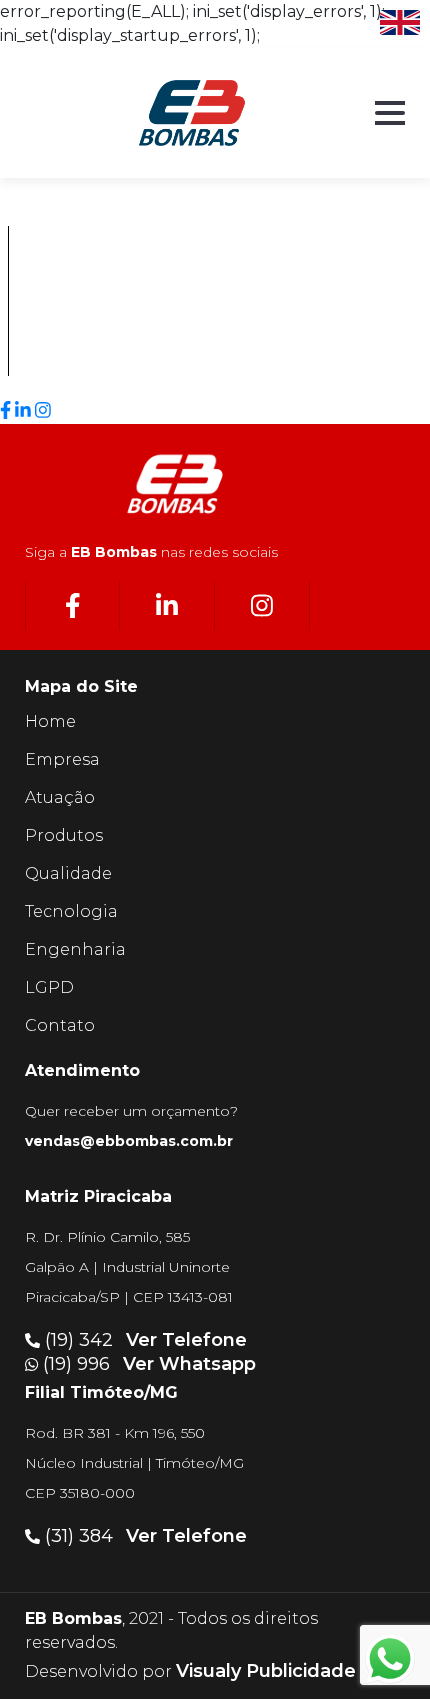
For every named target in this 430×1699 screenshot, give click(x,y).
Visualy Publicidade (266, 1671)
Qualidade (68, 873)
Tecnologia (71, 911)
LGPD (49, 987)
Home (50, 721)
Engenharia (75, 949)
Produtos (64, 835)
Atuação (60, 797)
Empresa (62, 759)
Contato (60, 1025)
